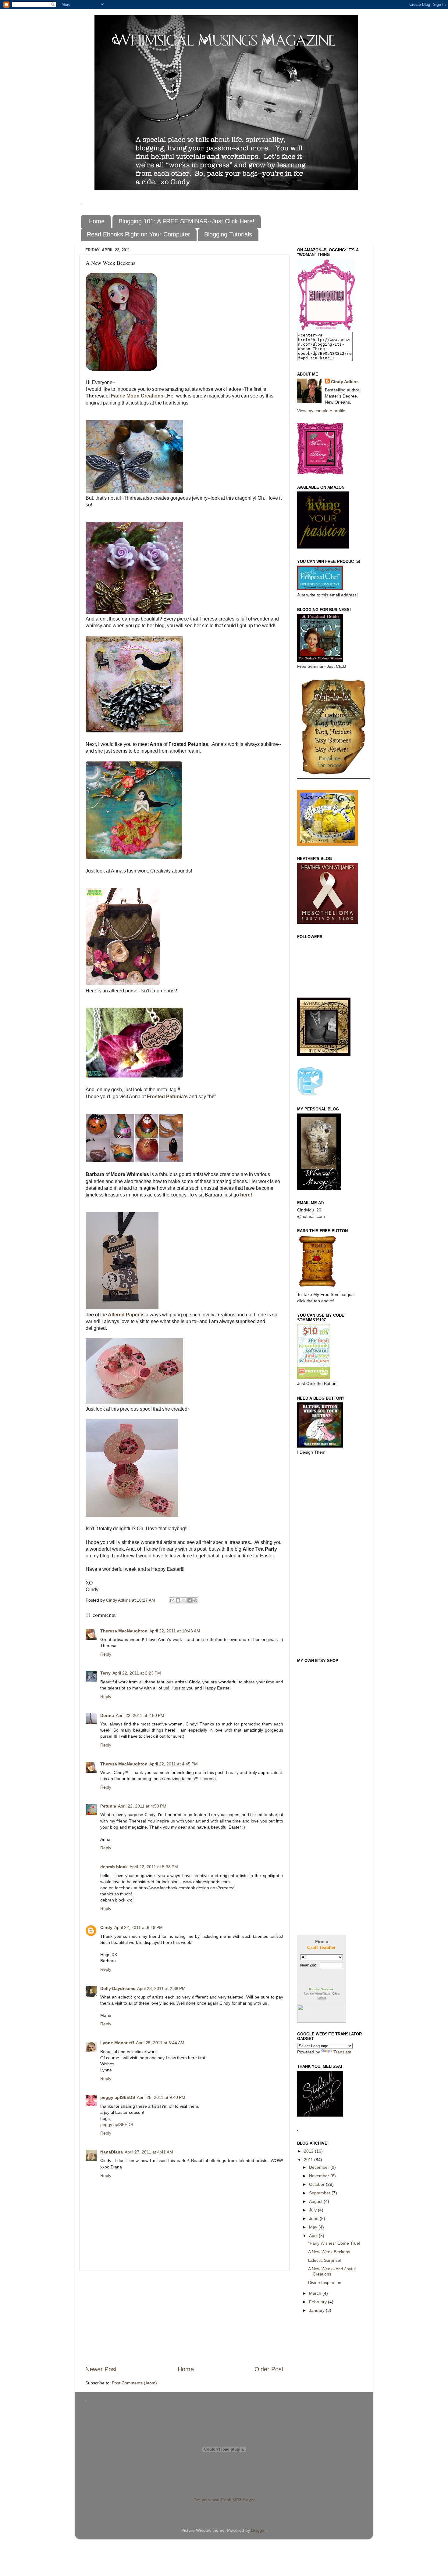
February (318, 2302)
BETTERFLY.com (322, 2014)
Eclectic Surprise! (325, 2260)
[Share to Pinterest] (195, 1600)
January (317, 2310)
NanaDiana (112, 2152)
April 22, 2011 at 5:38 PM (154, 1867)
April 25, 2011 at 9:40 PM (161, 2097)
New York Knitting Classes (317, 1994)
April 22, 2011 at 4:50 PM (142, 1806)
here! (246, 1195)
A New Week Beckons (329, 2252)
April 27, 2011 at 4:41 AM (149, 2152)
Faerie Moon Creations (137, 396)
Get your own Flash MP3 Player (224, 2500)
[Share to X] (184, 1600)
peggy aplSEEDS (118, 2097)
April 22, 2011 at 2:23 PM (137, 1673)
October (317, 2184)
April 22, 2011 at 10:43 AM (175, 1631)
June (314, 2218)
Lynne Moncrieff (117, 2043)
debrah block (114, 1867)
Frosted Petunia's (168, 1097)
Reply (106, 1654)
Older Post (269, 2369)
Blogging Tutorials (228, 234)
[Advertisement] (184, 2318)
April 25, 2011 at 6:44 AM (160, 2043)
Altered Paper (123, 1315)
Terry (105, 1673)
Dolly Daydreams (118, 1988)
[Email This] (172, 1600)
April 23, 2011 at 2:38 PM (161, 1988)
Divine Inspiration (325, 2283)
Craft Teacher (322, 1947)
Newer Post (101, 2369)
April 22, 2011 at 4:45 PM (174, 1764)
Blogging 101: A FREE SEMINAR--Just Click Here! (187, 221)
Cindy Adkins (345, 382)
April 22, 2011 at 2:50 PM (140, 1715)
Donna (107, 1715)
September (320, 2193)
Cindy (106, 1927)
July (313, 2210)
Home (96, 221)
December (320, 2167)
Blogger (258, 2530)
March (316, 2293)
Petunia (108, 1806)
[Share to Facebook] (190, 1600)
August (316, 2201)
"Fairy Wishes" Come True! (334, 2243)
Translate (342, 2052)
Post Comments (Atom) (134, 2383)
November (320, 2176)
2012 (309, 2151)
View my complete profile (321, 411)
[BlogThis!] (178, 1600)
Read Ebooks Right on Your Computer (139, 234)
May (314, 2227)
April (314, 2236)
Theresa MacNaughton (124, 1631)
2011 (309, 2160)
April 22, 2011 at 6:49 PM (139, 1927)
